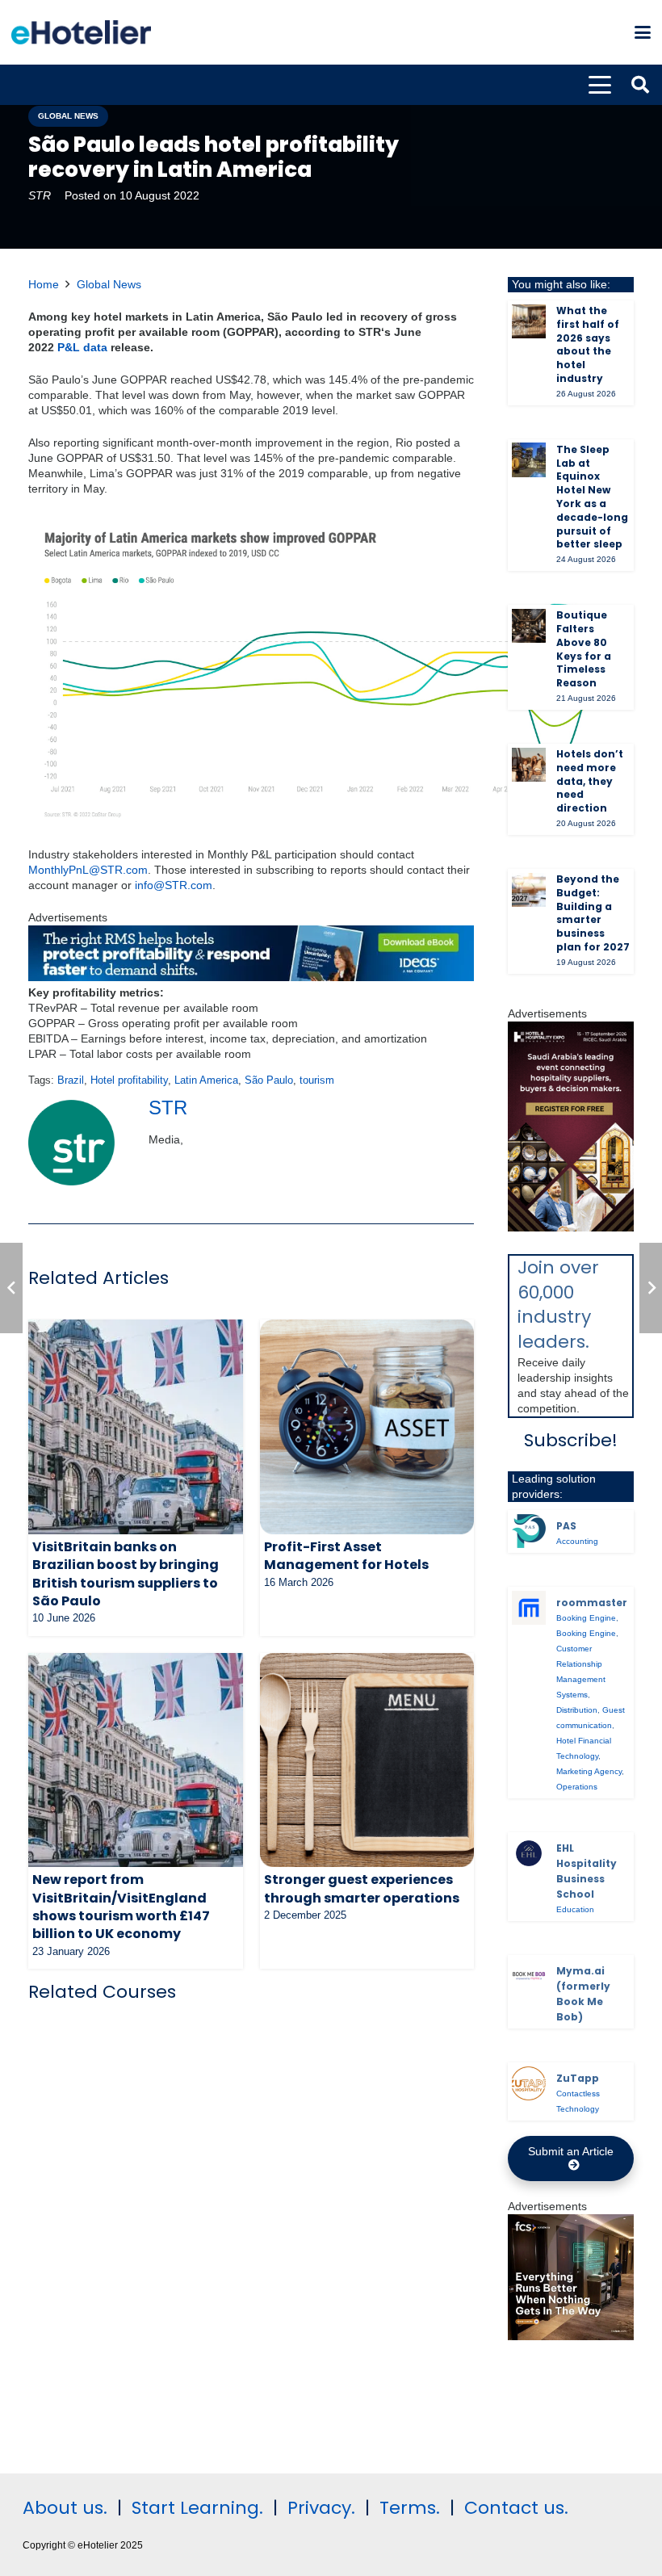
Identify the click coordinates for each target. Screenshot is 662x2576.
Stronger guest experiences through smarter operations (362, 1888)
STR (40, 195)
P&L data (84, 347)
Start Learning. (195, 2508)
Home (44, 284)
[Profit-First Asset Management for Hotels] (367, 1427)
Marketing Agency (589, 1771)
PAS (566, 1526)
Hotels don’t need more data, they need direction (590, 781)
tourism (317, 1080)
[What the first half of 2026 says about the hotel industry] (529, 321)
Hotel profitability (129, 1080)
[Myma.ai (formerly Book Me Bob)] (529, 1976)
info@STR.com (174, 885)
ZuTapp (578, 2078)
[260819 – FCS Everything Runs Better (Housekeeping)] (571, 2336)
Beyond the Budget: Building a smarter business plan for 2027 (593, 913)
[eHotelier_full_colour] (81, 32)
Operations (577, 1787)
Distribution (577, 1710)
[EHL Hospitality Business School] (529, 1853)
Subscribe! (571, 1440)
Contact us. (516, 2508)
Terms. (410, 2508)
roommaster (592, 1603)
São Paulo (269, 1080)
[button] (643, 32)
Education (575, 1909)
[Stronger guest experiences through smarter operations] (367, 1760)
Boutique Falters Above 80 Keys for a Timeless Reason (584, 649)
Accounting (577, 1541)
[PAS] (529, 1531)
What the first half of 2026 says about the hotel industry (588, 344)
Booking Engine (586, 1618)
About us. (65, 2508)
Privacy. (321, 2508)
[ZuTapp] (529, 2083)
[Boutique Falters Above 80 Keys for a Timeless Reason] (529, 626)
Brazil (71, 1080)
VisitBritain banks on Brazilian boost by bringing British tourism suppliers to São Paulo (126, 1574)
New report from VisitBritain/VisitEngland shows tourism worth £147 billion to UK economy (121, 1907)
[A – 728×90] (251, 977)
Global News (109, 284)
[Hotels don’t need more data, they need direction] (529, 765)
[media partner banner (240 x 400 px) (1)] (571, 1227)
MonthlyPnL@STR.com (88, 870)
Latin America (206, 1080)
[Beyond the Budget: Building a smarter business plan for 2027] (529, 890)
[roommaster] (529, 1608)
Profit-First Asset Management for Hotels (346, 1556)
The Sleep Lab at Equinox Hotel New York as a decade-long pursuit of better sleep (592, 497)
